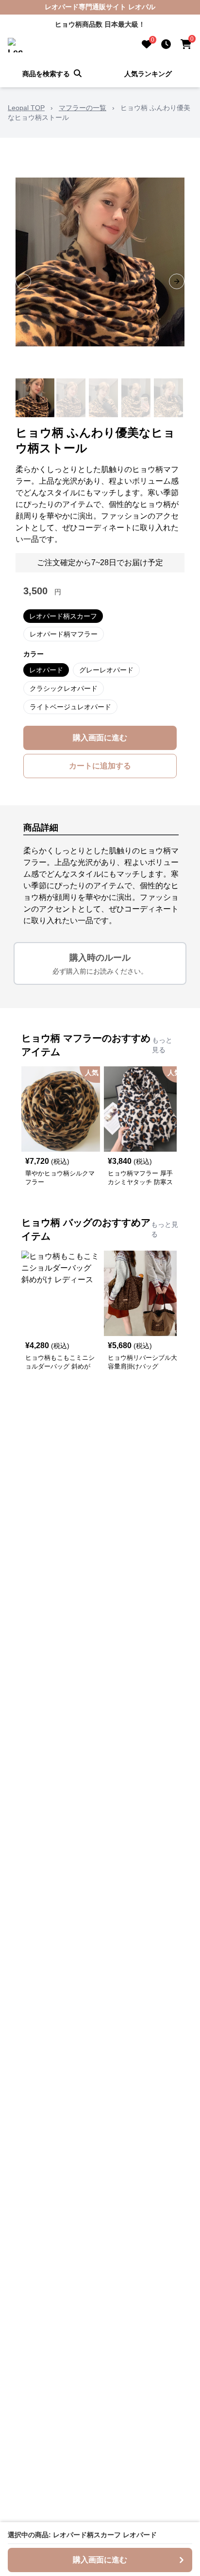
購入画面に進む (100, 738)
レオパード (46, 670)
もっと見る (162, 1045)
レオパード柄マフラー (64, 634)
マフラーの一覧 (83, 108)
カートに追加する (100, 766)
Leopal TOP (26, 108)
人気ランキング (148, 74)
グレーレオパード (106, 670)
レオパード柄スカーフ (63, 616)
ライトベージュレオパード (70, 707)
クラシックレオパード (64, 688)
